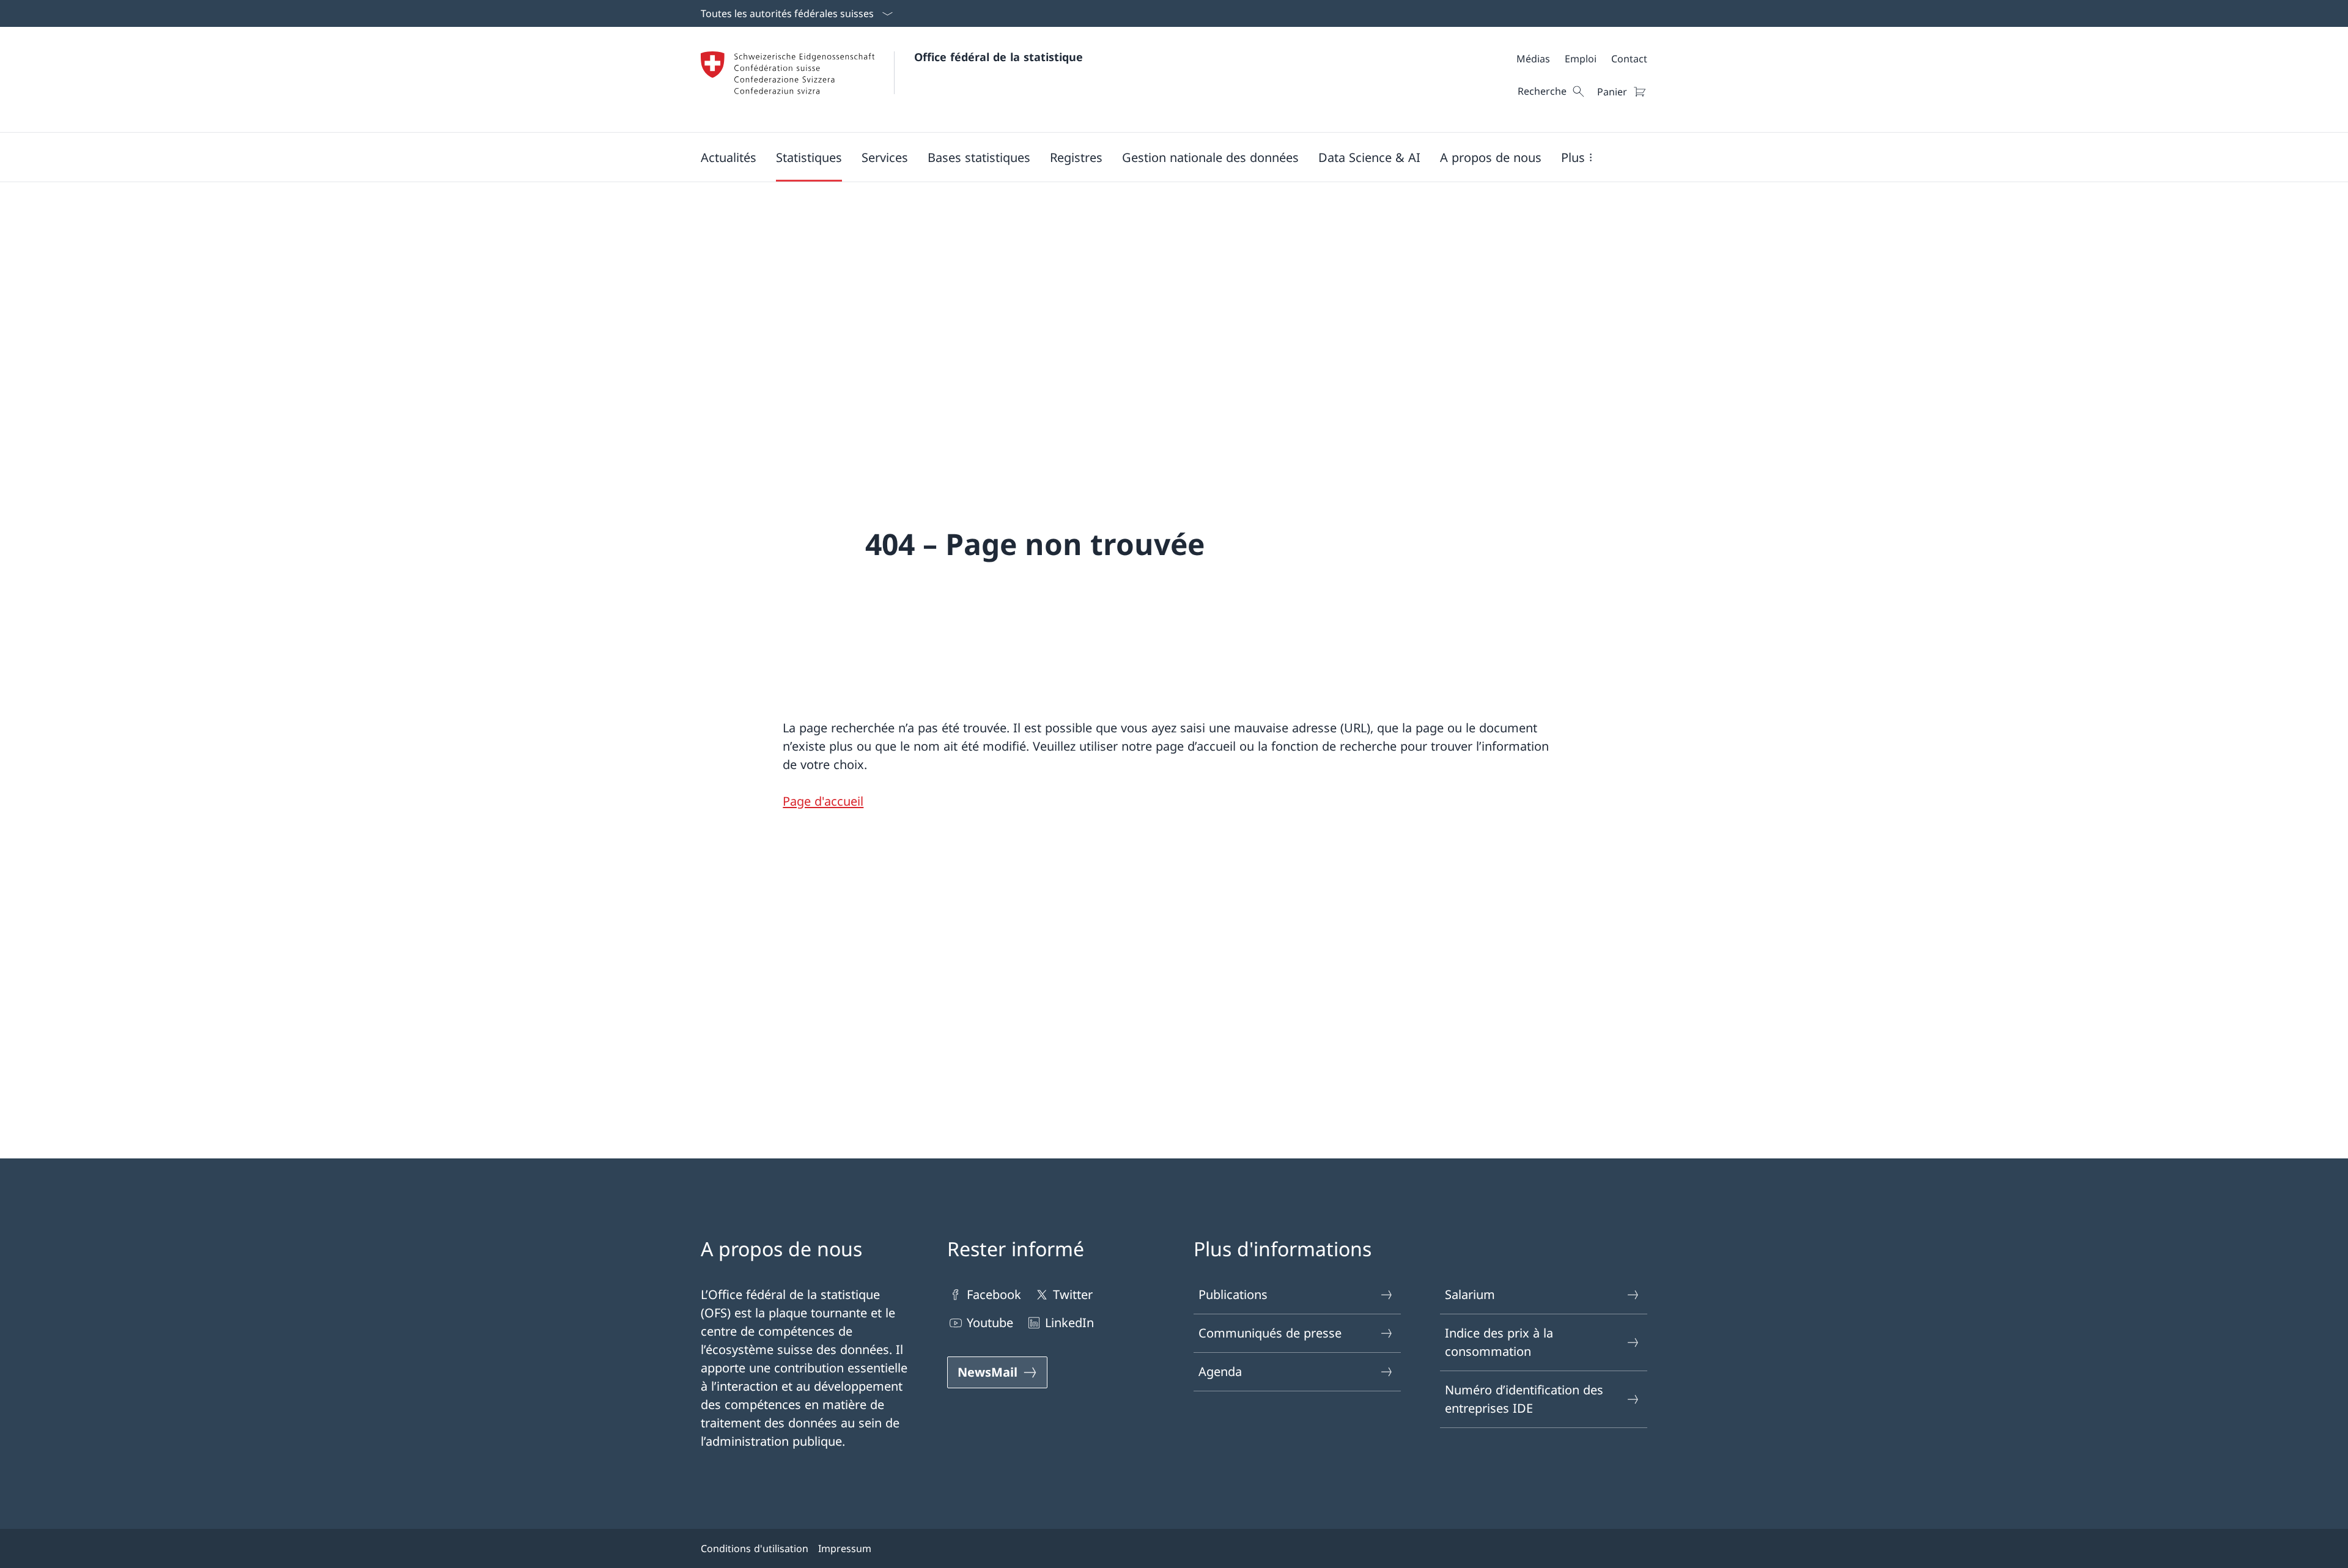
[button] (729, 157)
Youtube (990, 1323)
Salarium (1470, 1294)
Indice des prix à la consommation (1499, 1342)
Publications (1233, 1294)
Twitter (1073, 1294)
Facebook (994, 1294)
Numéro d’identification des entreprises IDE (1524, 1399)
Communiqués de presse (1270, 1333)
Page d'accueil (823, 801)
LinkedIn (1069, 1323)
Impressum (845, 1548)
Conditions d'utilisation (755, 1548)
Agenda (1220, 1371)
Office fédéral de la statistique (999, 57)
